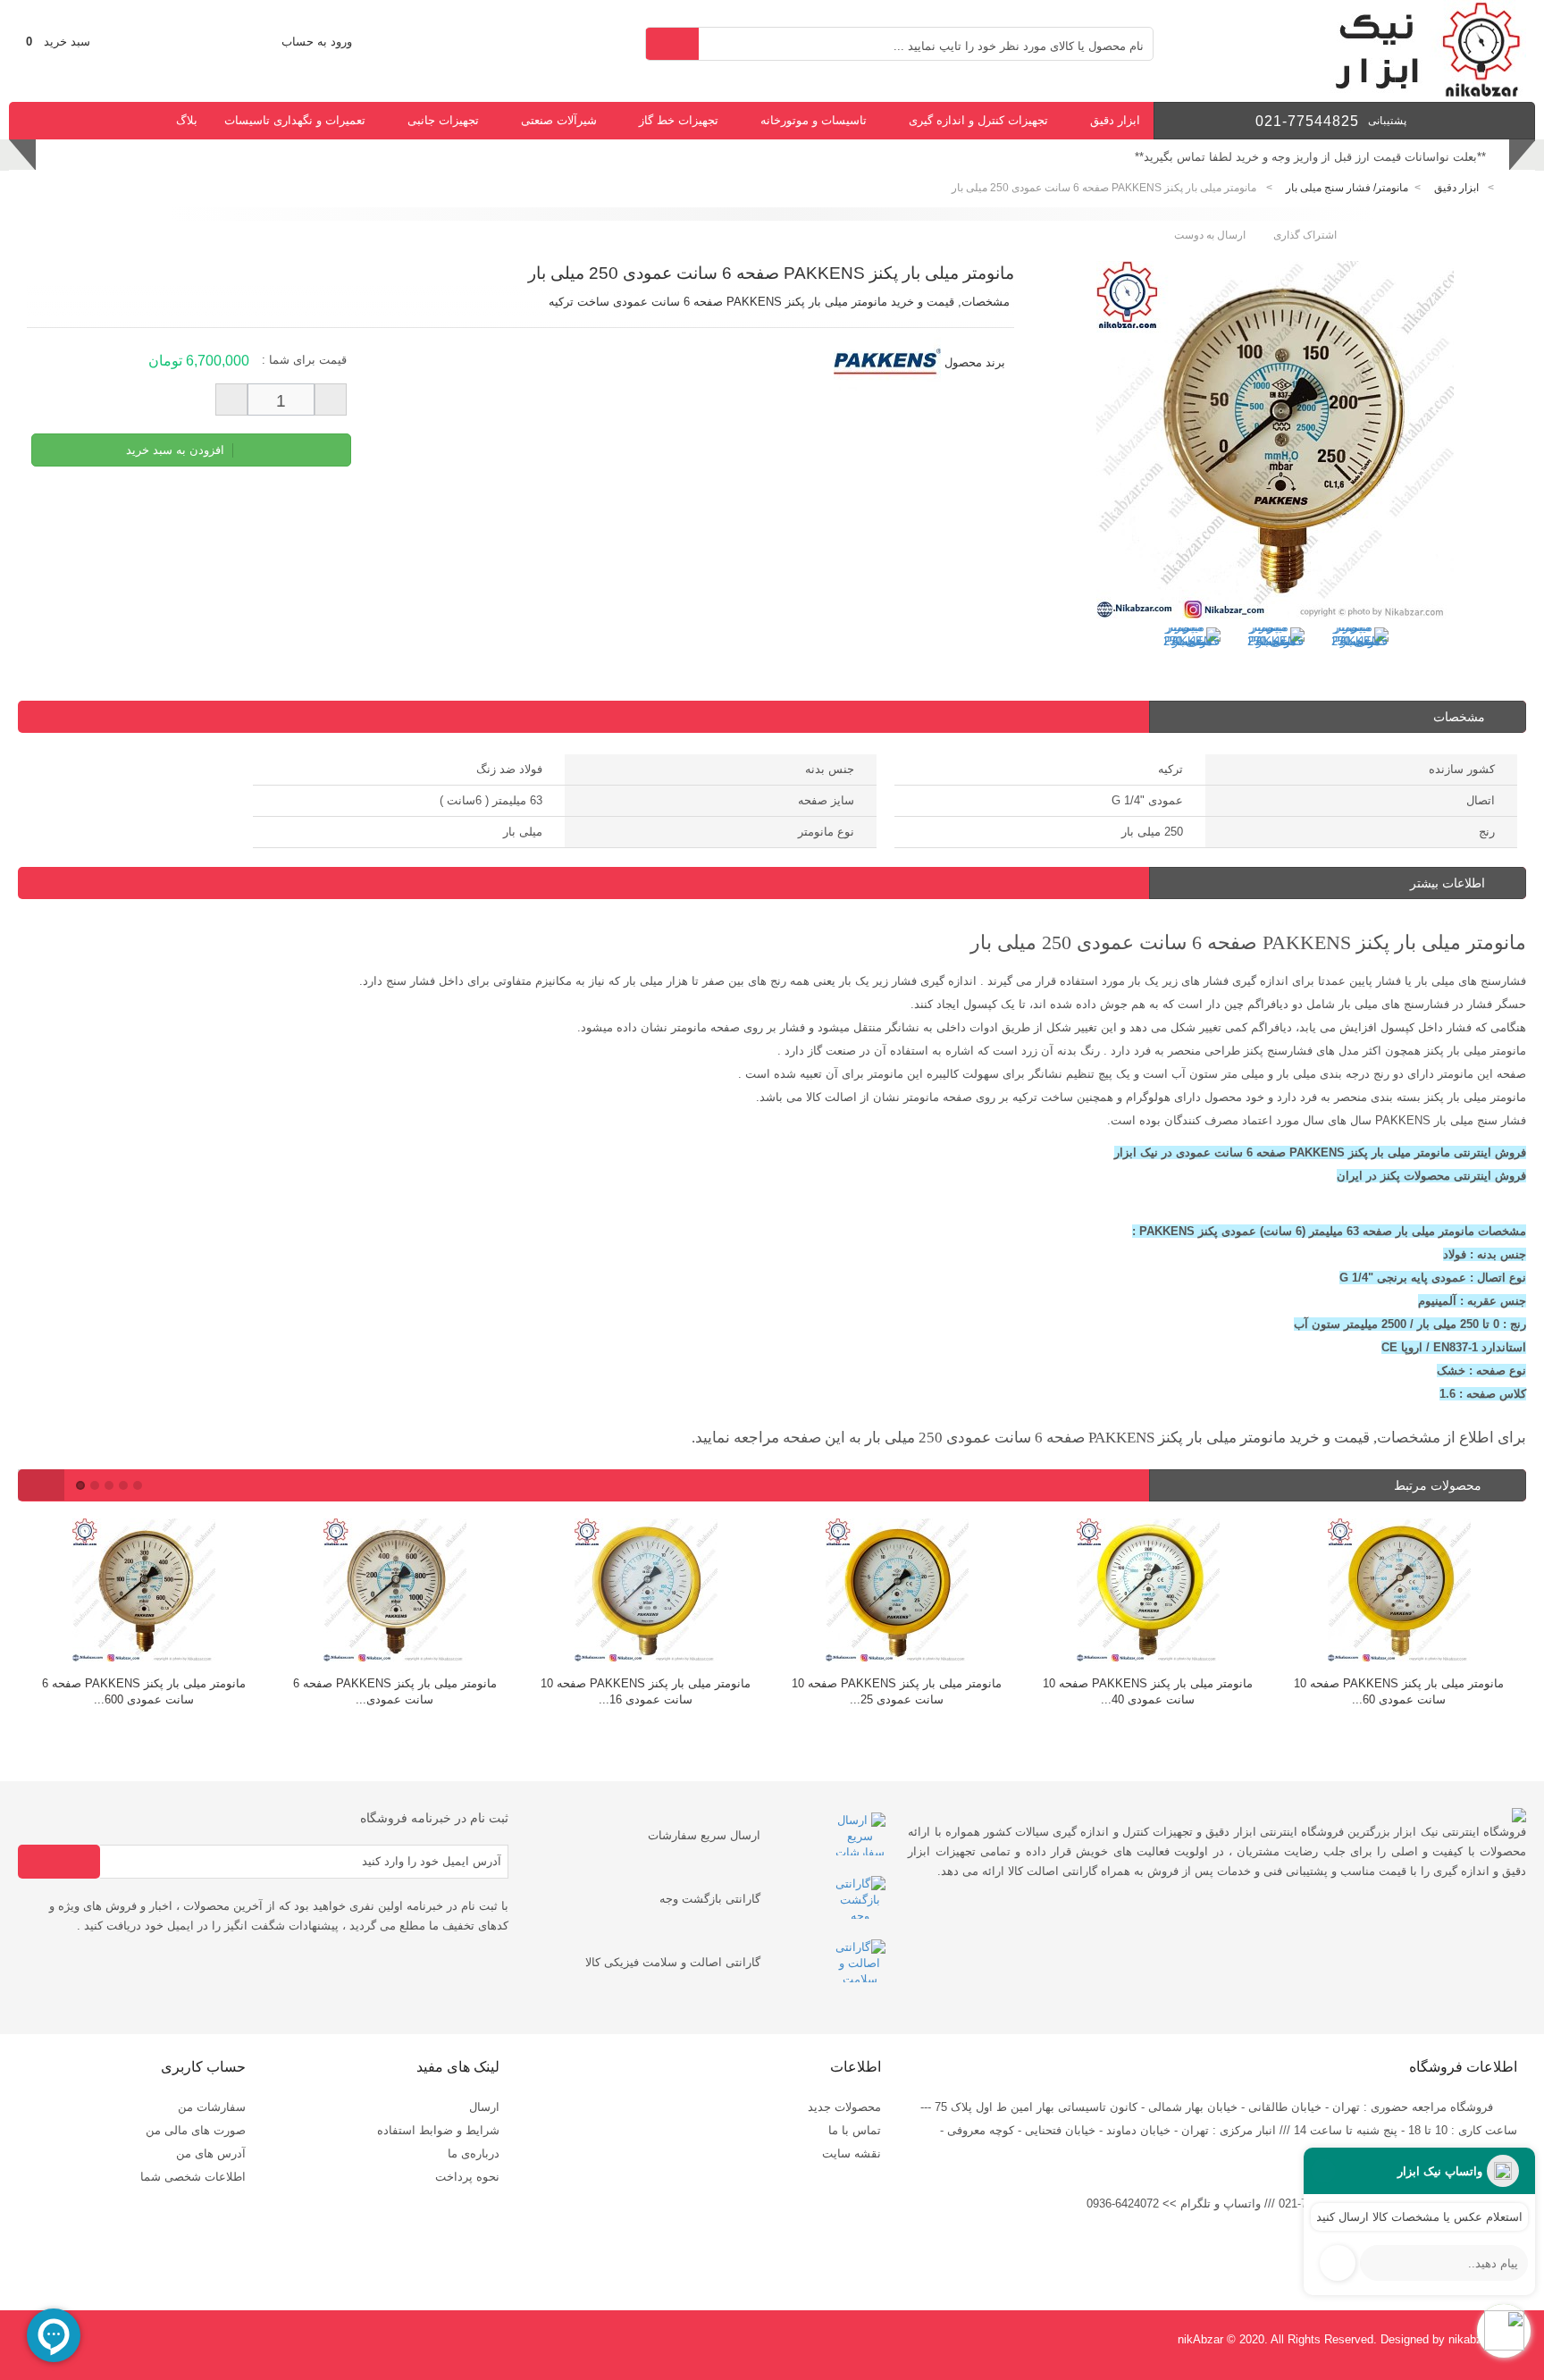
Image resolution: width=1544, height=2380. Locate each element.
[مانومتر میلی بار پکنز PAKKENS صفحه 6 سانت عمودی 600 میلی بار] (143, 1592)
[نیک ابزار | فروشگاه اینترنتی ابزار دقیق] (1421, 93)
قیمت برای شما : (304, 360)
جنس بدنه (830, 769)
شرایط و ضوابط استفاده (438, 2130)
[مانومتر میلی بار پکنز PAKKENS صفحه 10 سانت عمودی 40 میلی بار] (1148, 1592)
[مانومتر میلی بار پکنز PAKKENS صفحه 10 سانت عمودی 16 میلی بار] (646, 1592)
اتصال (1481, 800)
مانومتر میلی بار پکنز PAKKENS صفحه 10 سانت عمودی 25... (897, 1691)
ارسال (484, 2107)
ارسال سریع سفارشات (704, 1835)
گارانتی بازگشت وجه (710, 1899)
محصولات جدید (844, 2107)
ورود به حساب (317, 42)
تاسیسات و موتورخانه (814, 120)
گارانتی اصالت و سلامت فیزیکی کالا (673, 1962)
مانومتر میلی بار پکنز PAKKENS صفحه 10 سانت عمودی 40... (1148, 1691)
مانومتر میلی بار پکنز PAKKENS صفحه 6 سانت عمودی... (395, 1691)
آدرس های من (211, 2153)
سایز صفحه (826, 800)
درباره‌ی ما (474, 2153)
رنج (1487, 832)
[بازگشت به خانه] (1514, 188)
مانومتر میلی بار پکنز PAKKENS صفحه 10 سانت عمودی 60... (1399, 1691)
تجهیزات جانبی (443, 120)
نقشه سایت (852, 2153)
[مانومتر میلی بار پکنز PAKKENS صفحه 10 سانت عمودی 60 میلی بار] (1399, 1592)
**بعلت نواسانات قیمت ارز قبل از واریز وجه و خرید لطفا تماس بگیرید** (1310, 157)
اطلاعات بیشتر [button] (1447, 883)
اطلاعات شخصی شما (193, 2177)
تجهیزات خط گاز (679, 120)
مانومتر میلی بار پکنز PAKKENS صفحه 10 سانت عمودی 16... (646, 1691)
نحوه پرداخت (467, 2177)
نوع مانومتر (826, 832)
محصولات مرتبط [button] (1439, 1485)
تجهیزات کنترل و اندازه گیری (978, 120)
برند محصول (975, 362)
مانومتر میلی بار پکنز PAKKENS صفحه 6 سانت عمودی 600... (144, 1691)
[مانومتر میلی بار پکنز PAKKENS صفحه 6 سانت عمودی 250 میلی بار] (1192, 656)
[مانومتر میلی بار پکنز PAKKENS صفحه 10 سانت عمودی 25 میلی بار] (897, 1592)
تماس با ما (855, 2130)
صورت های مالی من (196, 2130)
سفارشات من (212, 2107)
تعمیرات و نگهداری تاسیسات (295, 120)
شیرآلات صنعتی (559, 120)
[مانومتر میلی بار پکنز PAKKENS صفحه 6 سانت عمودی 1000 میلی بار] (394, 1592)
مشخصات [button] (1459, 717)
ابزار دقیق (1115, 120)
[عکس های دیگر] (1145, 650)
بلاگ (187, 120)
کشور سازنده (1462, 769)
